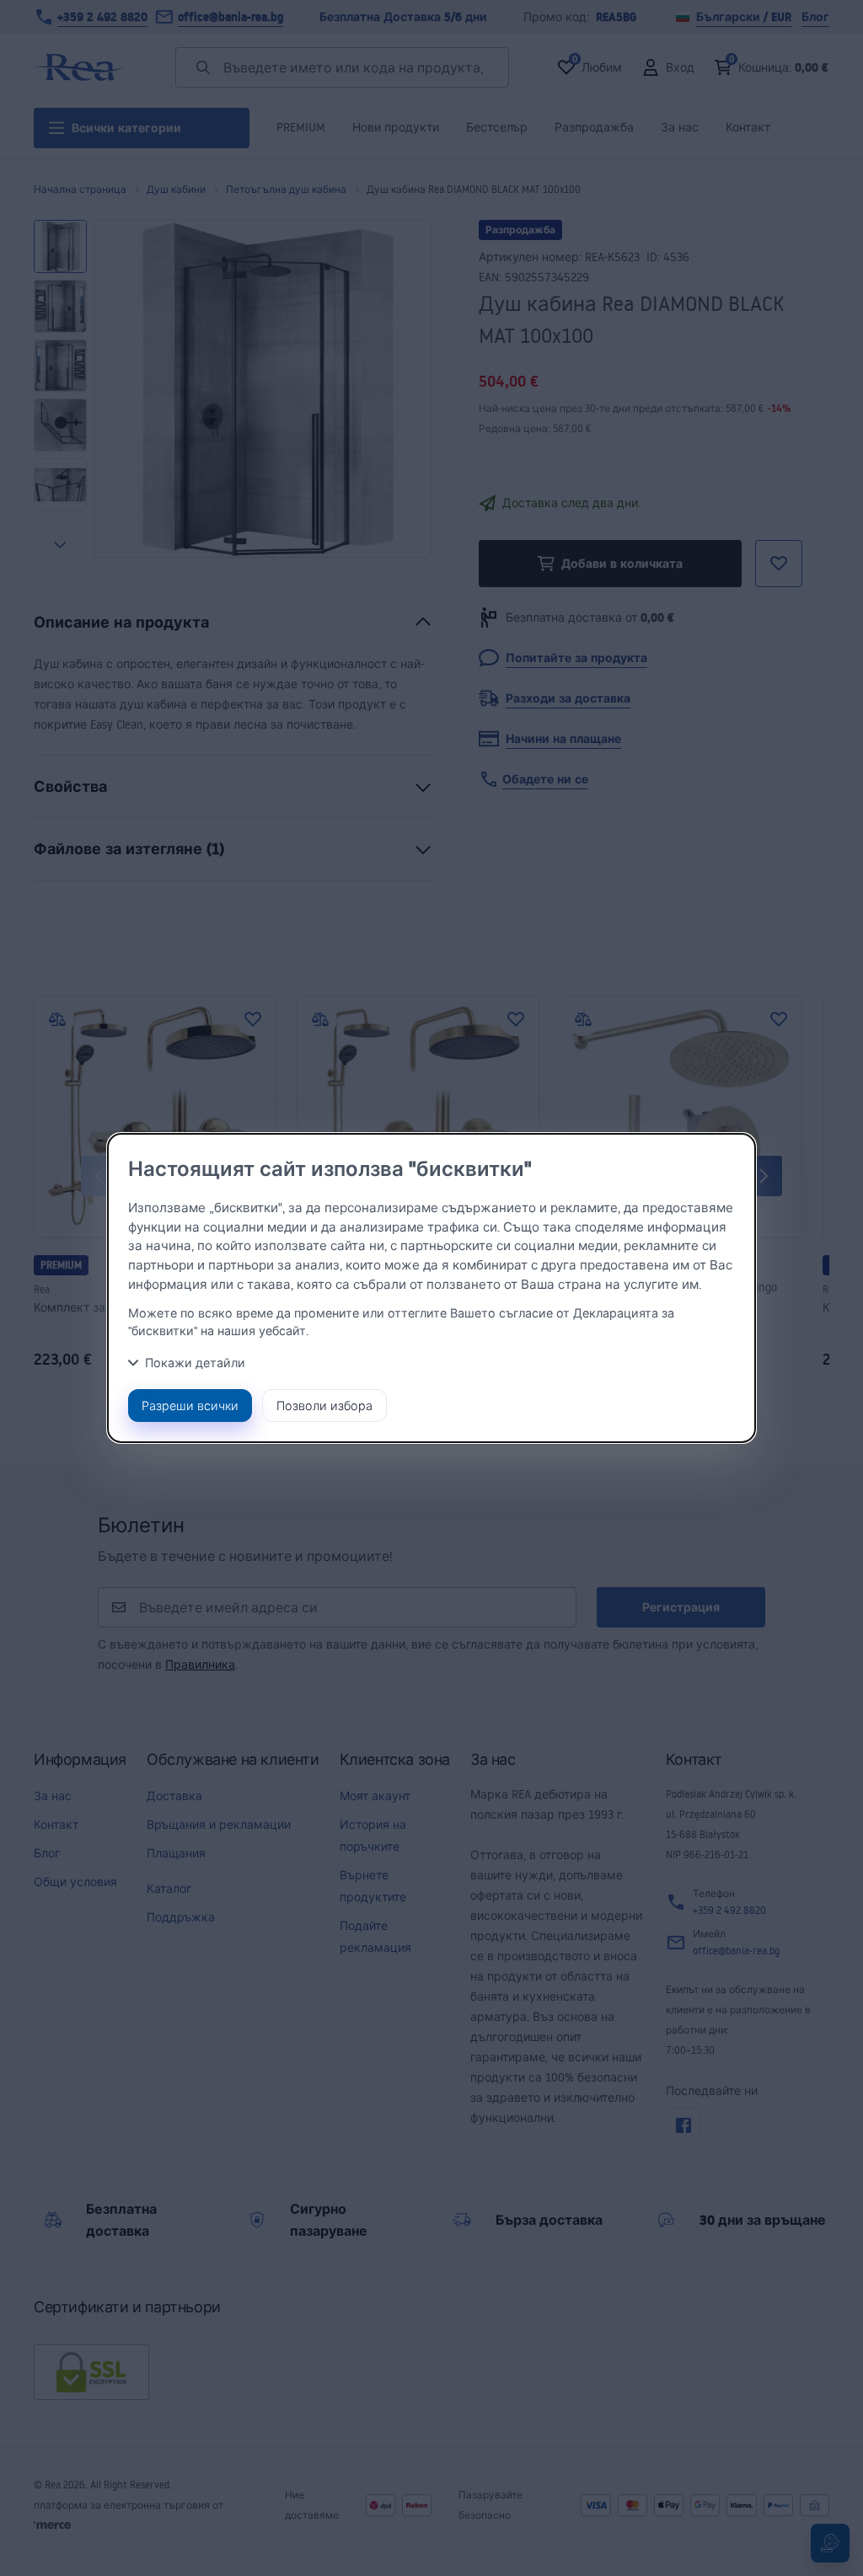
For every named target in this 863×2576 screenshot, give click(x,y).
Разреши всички (190, 1406)
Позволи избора (324, 1406)
